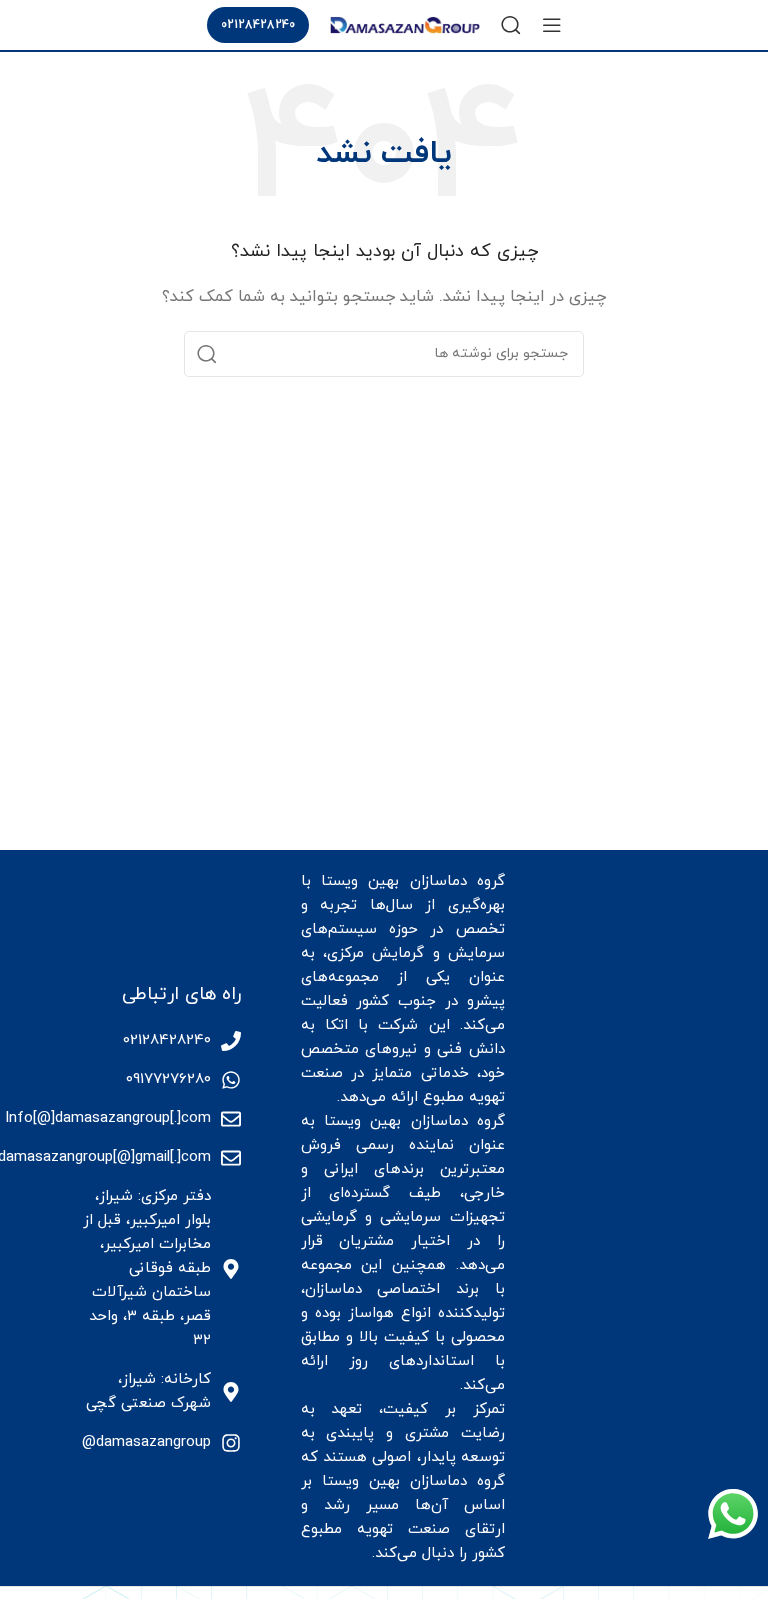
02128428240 (258, 25)
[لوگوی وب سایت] (405, 23)
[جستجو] (511, 25)
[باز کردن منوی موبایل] (552, 25)
